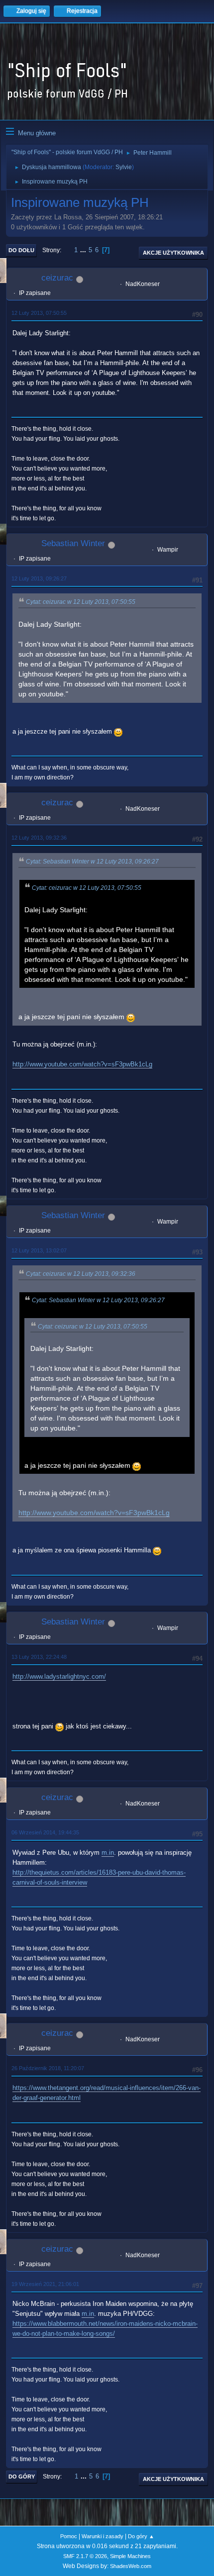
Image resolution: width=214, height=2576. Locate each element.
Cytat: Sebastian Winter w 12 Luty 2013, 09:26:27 (92, 861)
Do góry (22, 2477)
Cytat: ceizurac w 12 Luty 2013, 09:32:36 (81, 1274)
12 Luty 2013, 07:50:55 (39, 313)
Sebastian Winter (73, 543)
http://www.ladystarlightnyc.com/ (59, 1676)
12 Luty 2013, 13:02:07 (39, 1250)
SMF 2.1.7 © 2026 (85, 2556)
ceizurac (57, 278)
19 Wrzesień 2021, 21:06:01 (45, 2284)
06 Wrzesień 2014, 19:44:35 (45, 1832)
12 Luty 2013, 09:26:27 (39, 578)
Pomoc (69, 2536)
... (84, 250)
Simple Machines (130, 2556)
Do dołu (21, 250)
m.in (108, 1853)
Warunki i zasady (103, 2536)
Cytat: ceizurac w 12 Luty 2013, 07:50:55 (81, 602)
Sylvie (124, 167)
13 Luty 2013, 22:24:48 (39, 1657)
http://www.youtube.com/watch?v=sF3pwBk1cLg (82, 1064)
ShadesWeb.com (131, 2566)
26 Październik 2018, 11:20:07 (48, 2068)
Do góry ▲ (141, 2536)
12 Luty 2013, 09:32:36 (39, 838)
